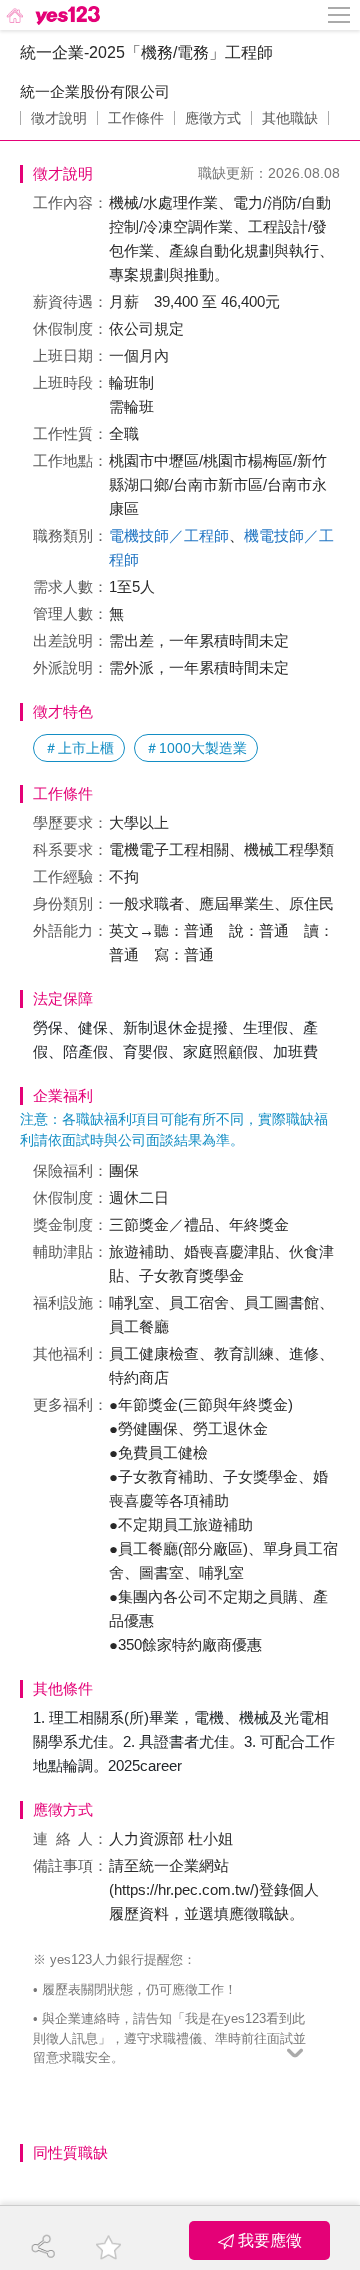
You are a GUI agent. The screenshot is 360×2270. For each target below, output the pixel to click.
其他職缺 (290, 118)
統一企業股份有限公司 (95, 91)
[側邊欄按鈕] (340, 15)
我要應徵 (268, 2240)
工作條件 (136, 118)
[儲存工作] (108, 2247)
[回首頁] (51, 15)
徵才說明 (59, 118)
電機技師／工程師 (169, 535)
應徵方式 (213, 118)
